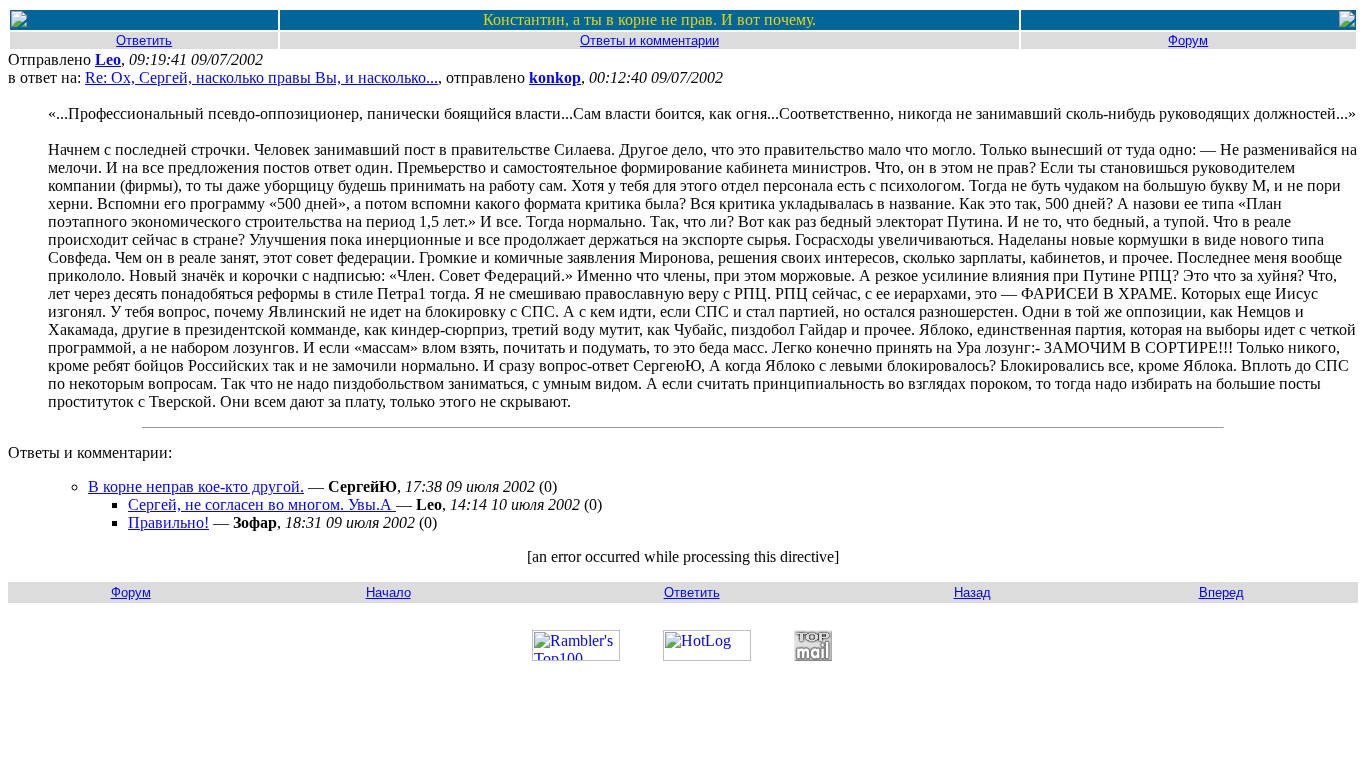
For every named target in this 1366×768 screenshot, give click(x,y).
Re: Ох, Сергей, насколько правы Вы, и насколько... (261, 77)
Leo (108, 59)
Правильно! (168, 522)
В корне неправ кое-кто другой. (196, 486)
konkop (555, 77)
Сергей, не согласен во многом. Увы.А (262, 504)
